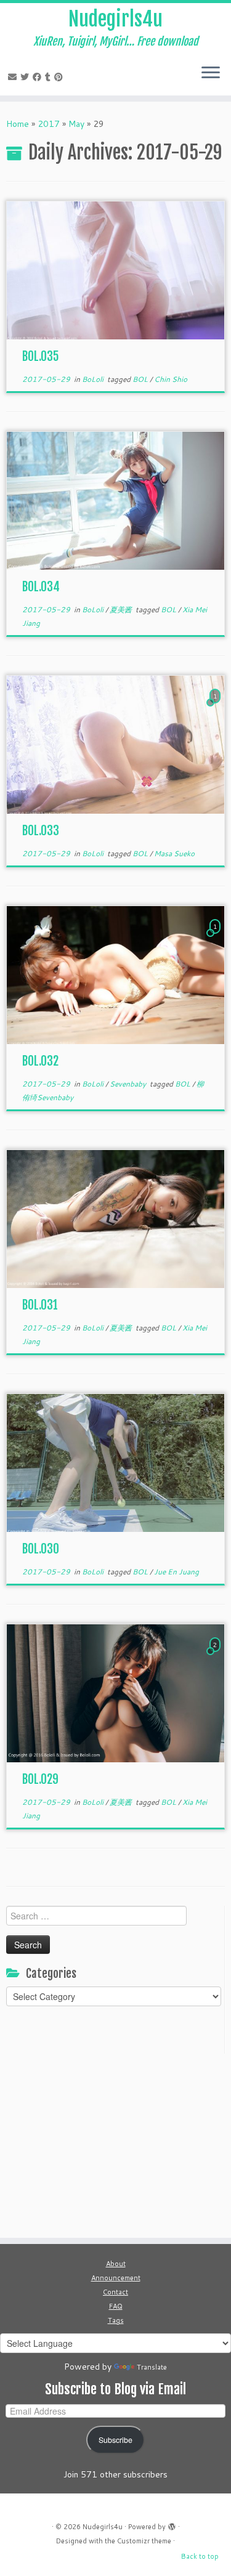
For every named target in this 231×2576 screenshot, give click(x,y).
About (116, 2264)
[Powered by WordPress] (172, 2524)
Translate (152, 2367)
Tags (116, 2320)
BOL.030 (41, 1549)
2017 (49, 124)
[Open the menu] (211, 73)
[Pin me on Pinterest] (60, 77)
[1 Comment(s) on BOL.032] (216, 938)
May (76, 124)
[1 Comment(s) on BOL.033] (216, 708)
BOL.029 (40, 1779)
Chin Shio (171, 379)
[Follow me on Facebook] (39, 77)
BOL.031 (40, 1305)
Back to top (200, 2556)
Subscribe (115, 2440)
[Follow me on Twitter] (26, 77)
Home (18, 124)
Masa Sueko (174, 853)
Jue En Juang (176, 1572)
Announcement (116, 2278)
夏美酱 (122, 610)
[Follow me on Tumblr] (50, 77)
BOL (141, 379)
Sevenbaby (129, 1084)
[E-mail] (14, 77)
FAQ (116, 2306)
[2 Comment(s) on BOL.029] (216, 1656)
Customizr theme (144, 2541)
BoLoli (94, 379)
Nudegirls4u (115, 19)
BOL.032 (40, 1061)
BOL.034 (41, 587)
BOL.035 (41, 356)
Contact (115, 2292)
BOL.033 (41, 831)
